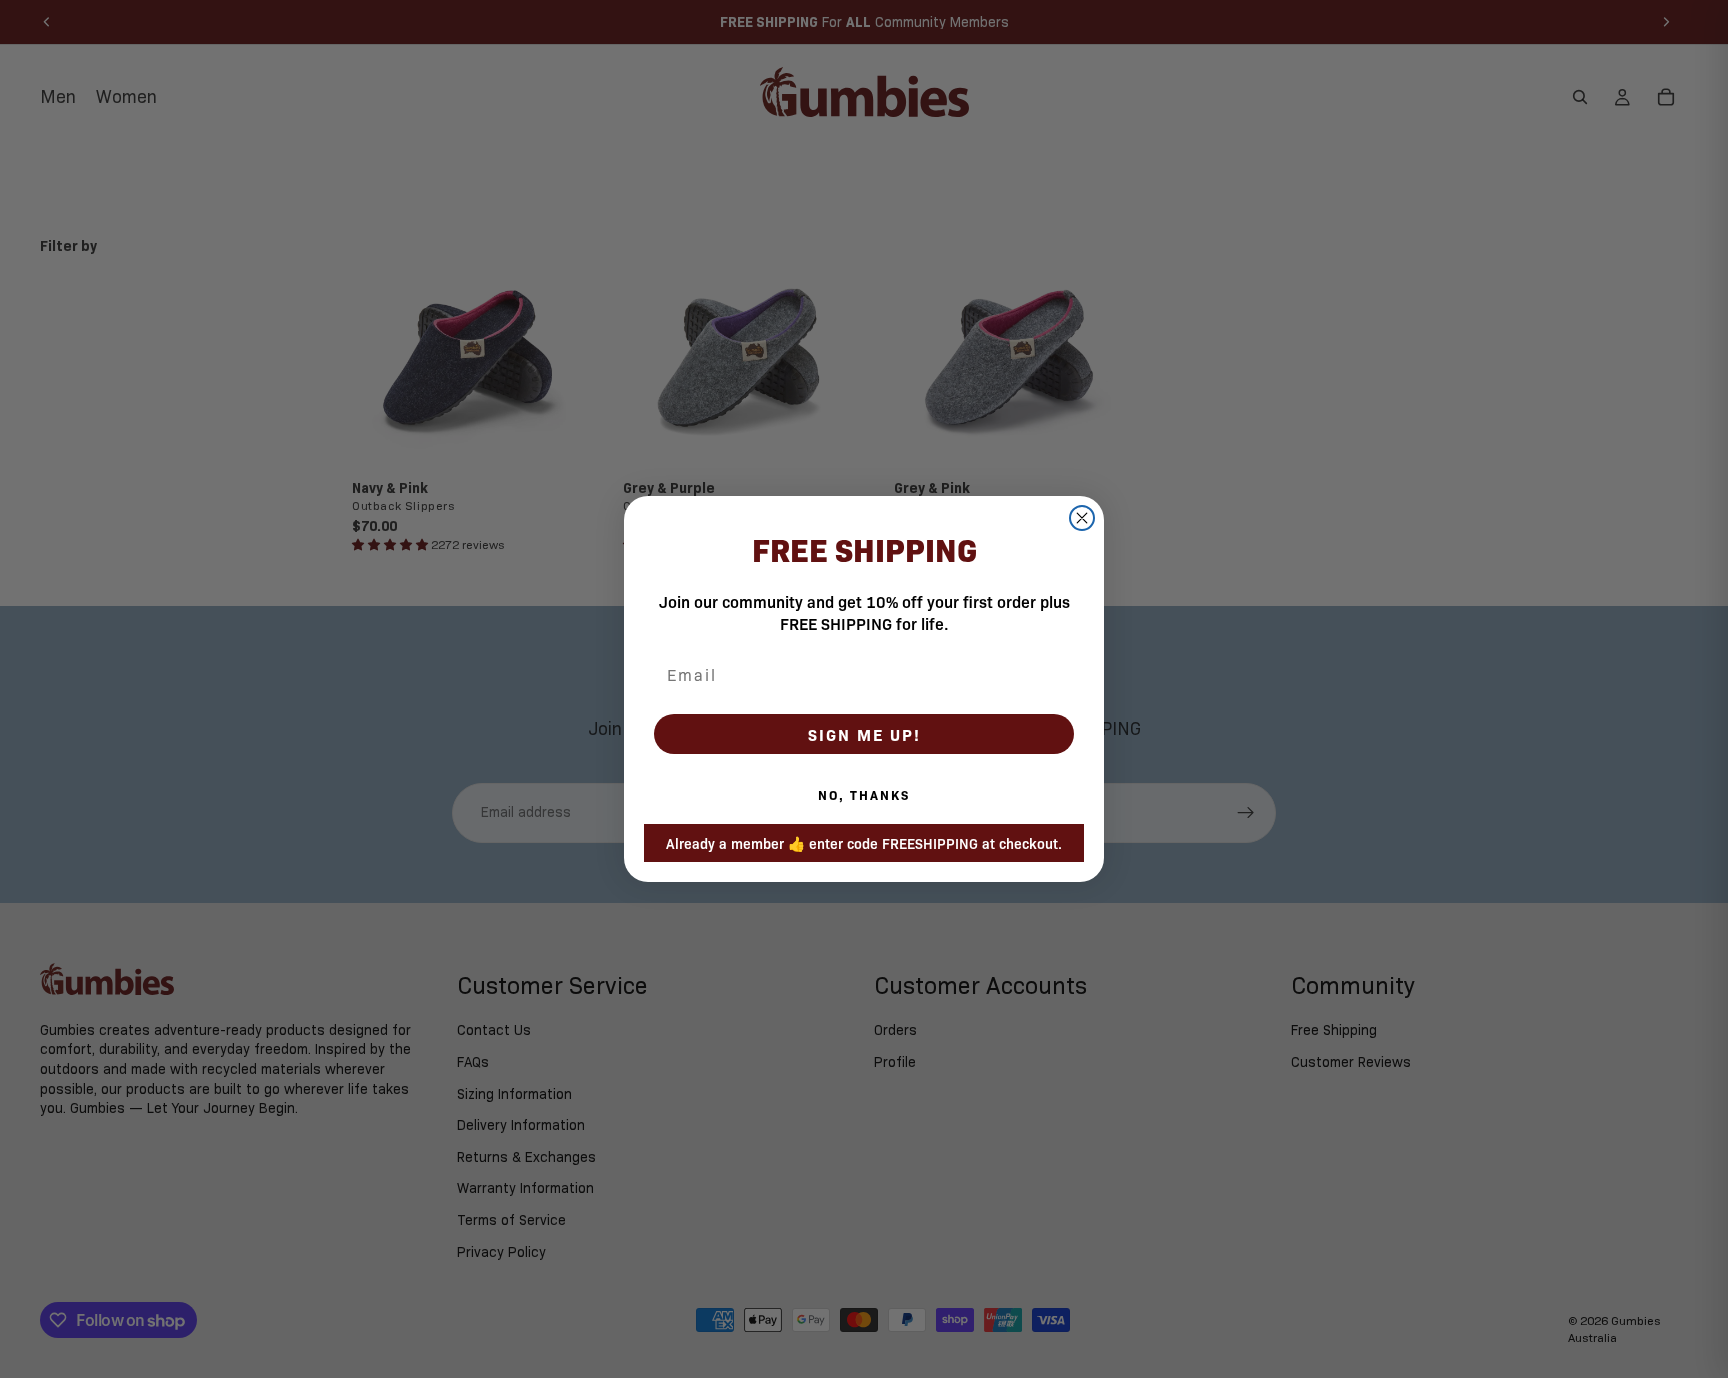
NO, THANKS (864, 794)
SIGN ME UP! (864, 734)
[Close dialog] (1082, 518)
